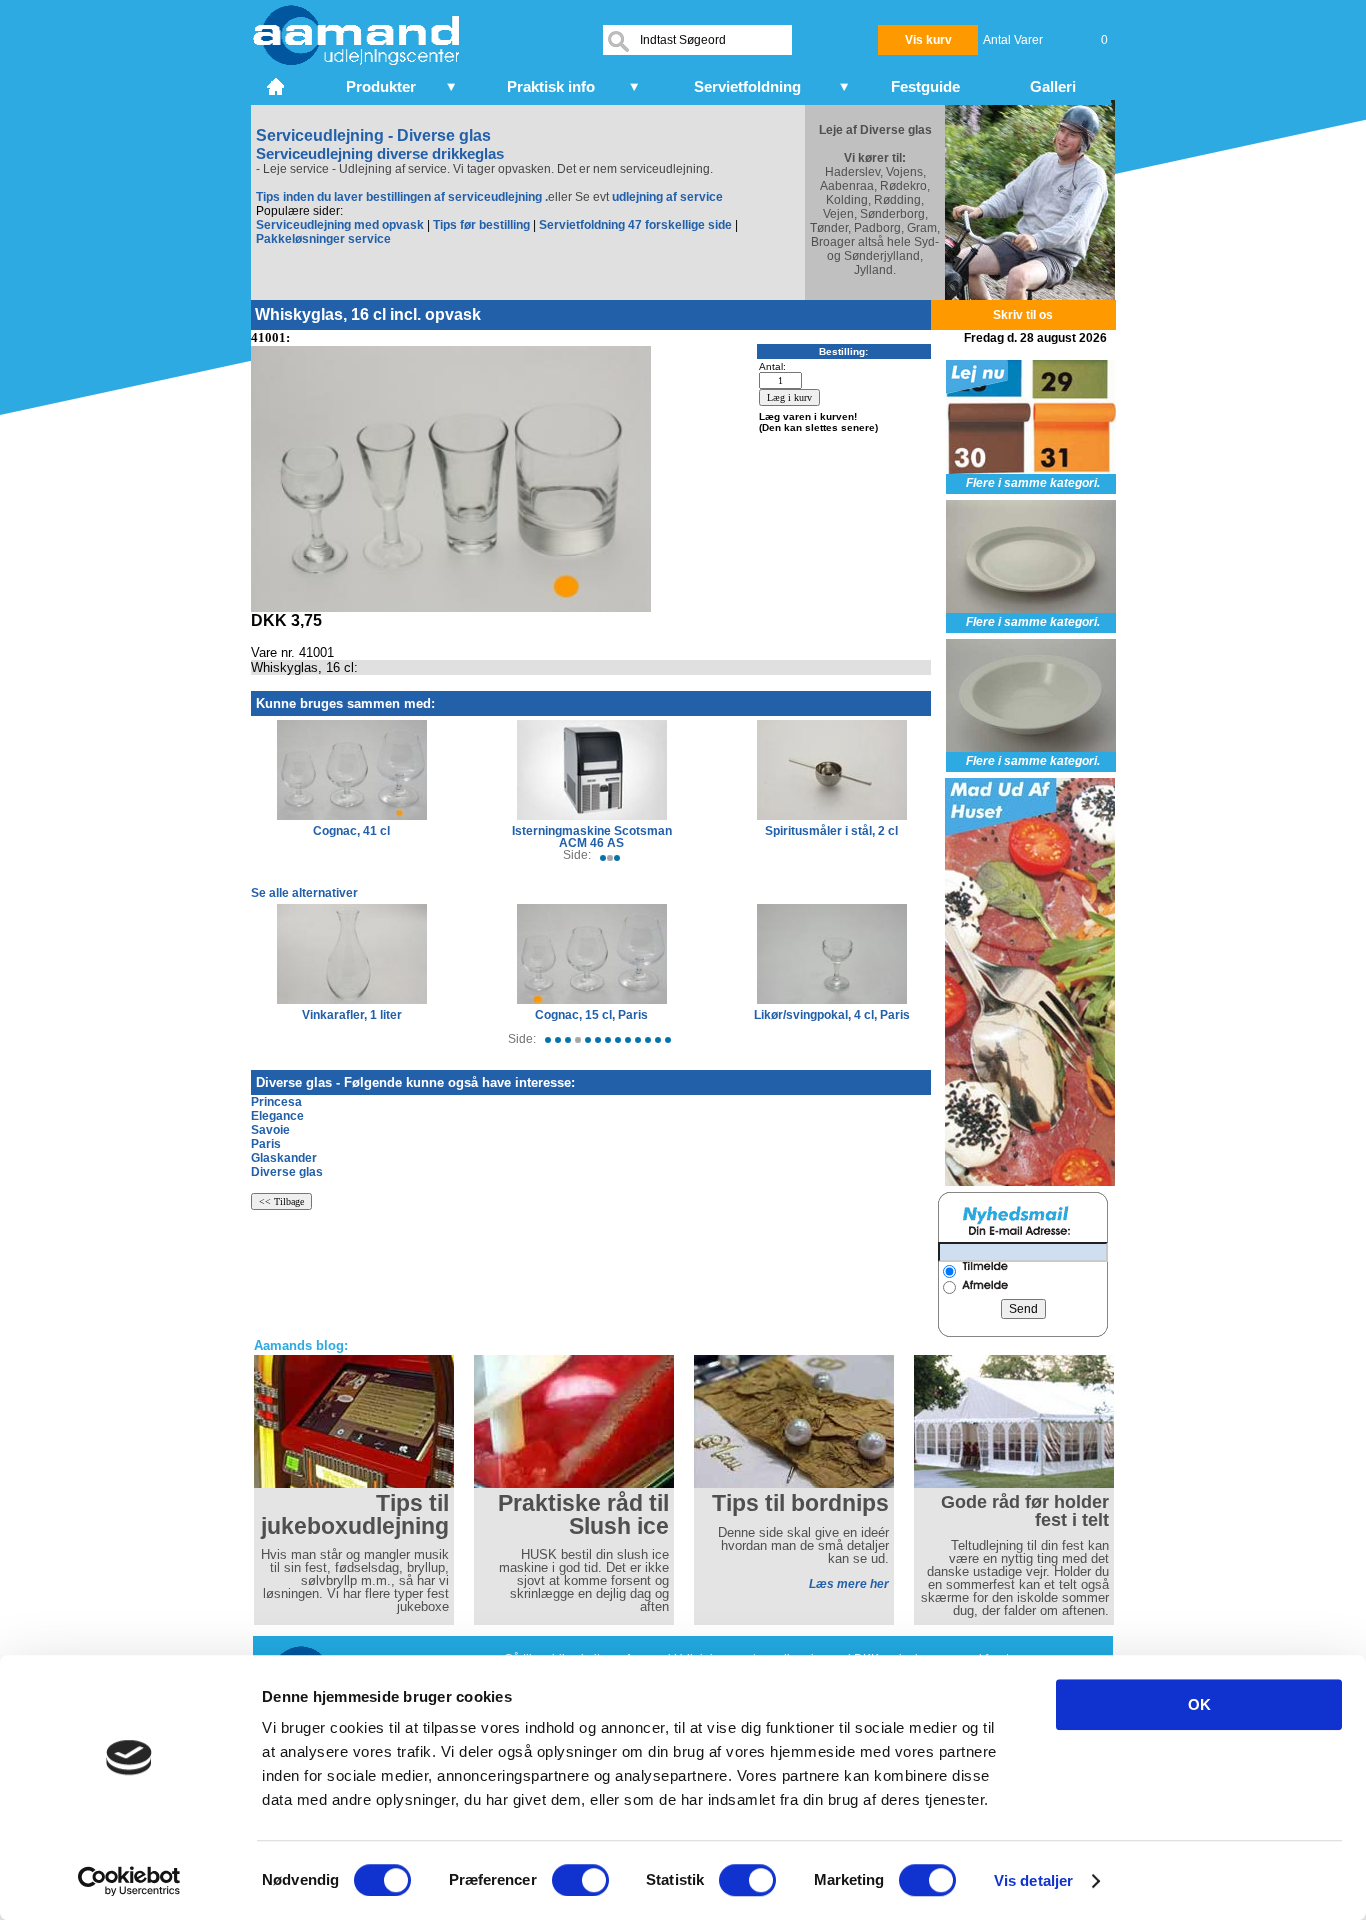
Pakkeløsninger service (323, 239)
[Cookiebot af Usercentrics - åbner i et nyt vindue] (129, 1881)
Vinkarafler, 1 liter (352, 1015)
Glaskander (284, 1158)
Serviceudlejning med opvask (340, 225)
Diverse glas (287, 1172)
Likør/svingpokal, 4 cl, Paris (832, 1015)
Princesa (276, 1102)
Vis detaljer (1033, 1880)
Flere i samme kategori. (1033, 483)
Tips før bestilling (481, 225)
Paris (266, 1144)
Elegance (277, 1116)
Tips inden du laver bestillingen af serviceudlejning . (402, 197)
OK (1199, 1704)
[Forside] (277, 84)
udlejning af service (667, 197)
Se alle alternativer (304, 893)
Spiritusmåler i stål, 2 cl (831, 831)
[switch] (580, 1880)
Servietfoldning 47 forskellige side (635, 225)
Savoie (270, 1130)
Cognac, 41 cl (351, 831)
